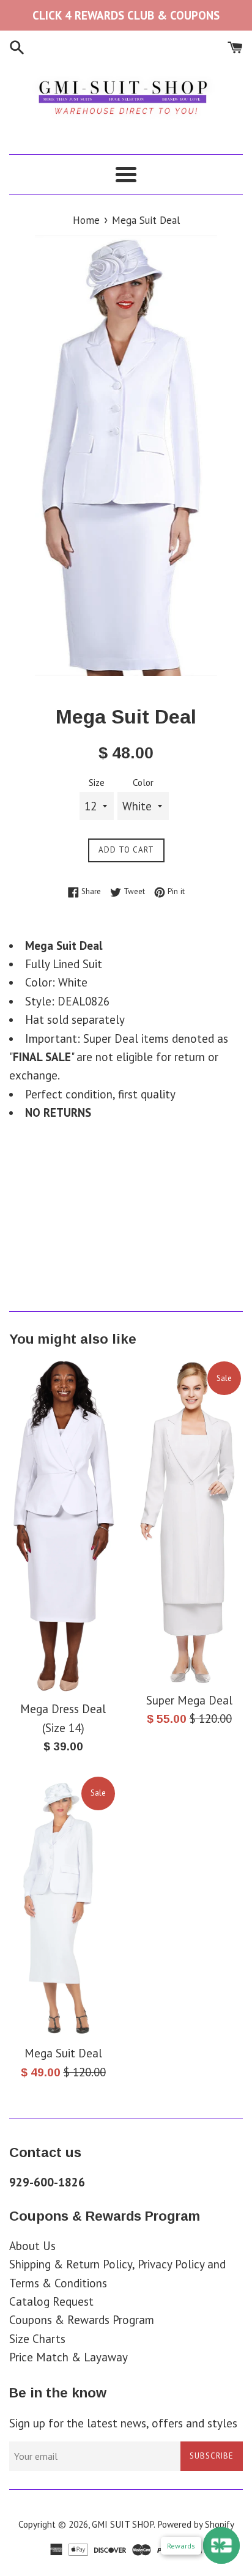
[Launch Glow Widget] (221, 2545)
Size (97, 783)
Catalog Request (51, 2301)
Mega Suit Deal (63, 2053)
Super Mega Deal (189, 1700)
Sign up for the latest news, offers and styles (123, 2423)
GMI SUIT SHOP (123, 2524)
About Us (32, 2246)
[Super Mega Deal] (189, 1522)
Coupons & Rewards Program (82, 2320)
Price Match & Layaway (69, 2357)
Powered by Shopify (196, 2524)
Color (143, 783)
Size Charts (37, 2339)
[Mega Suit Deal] (63, 1907)
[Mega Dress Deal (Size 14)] (63, 1527)
